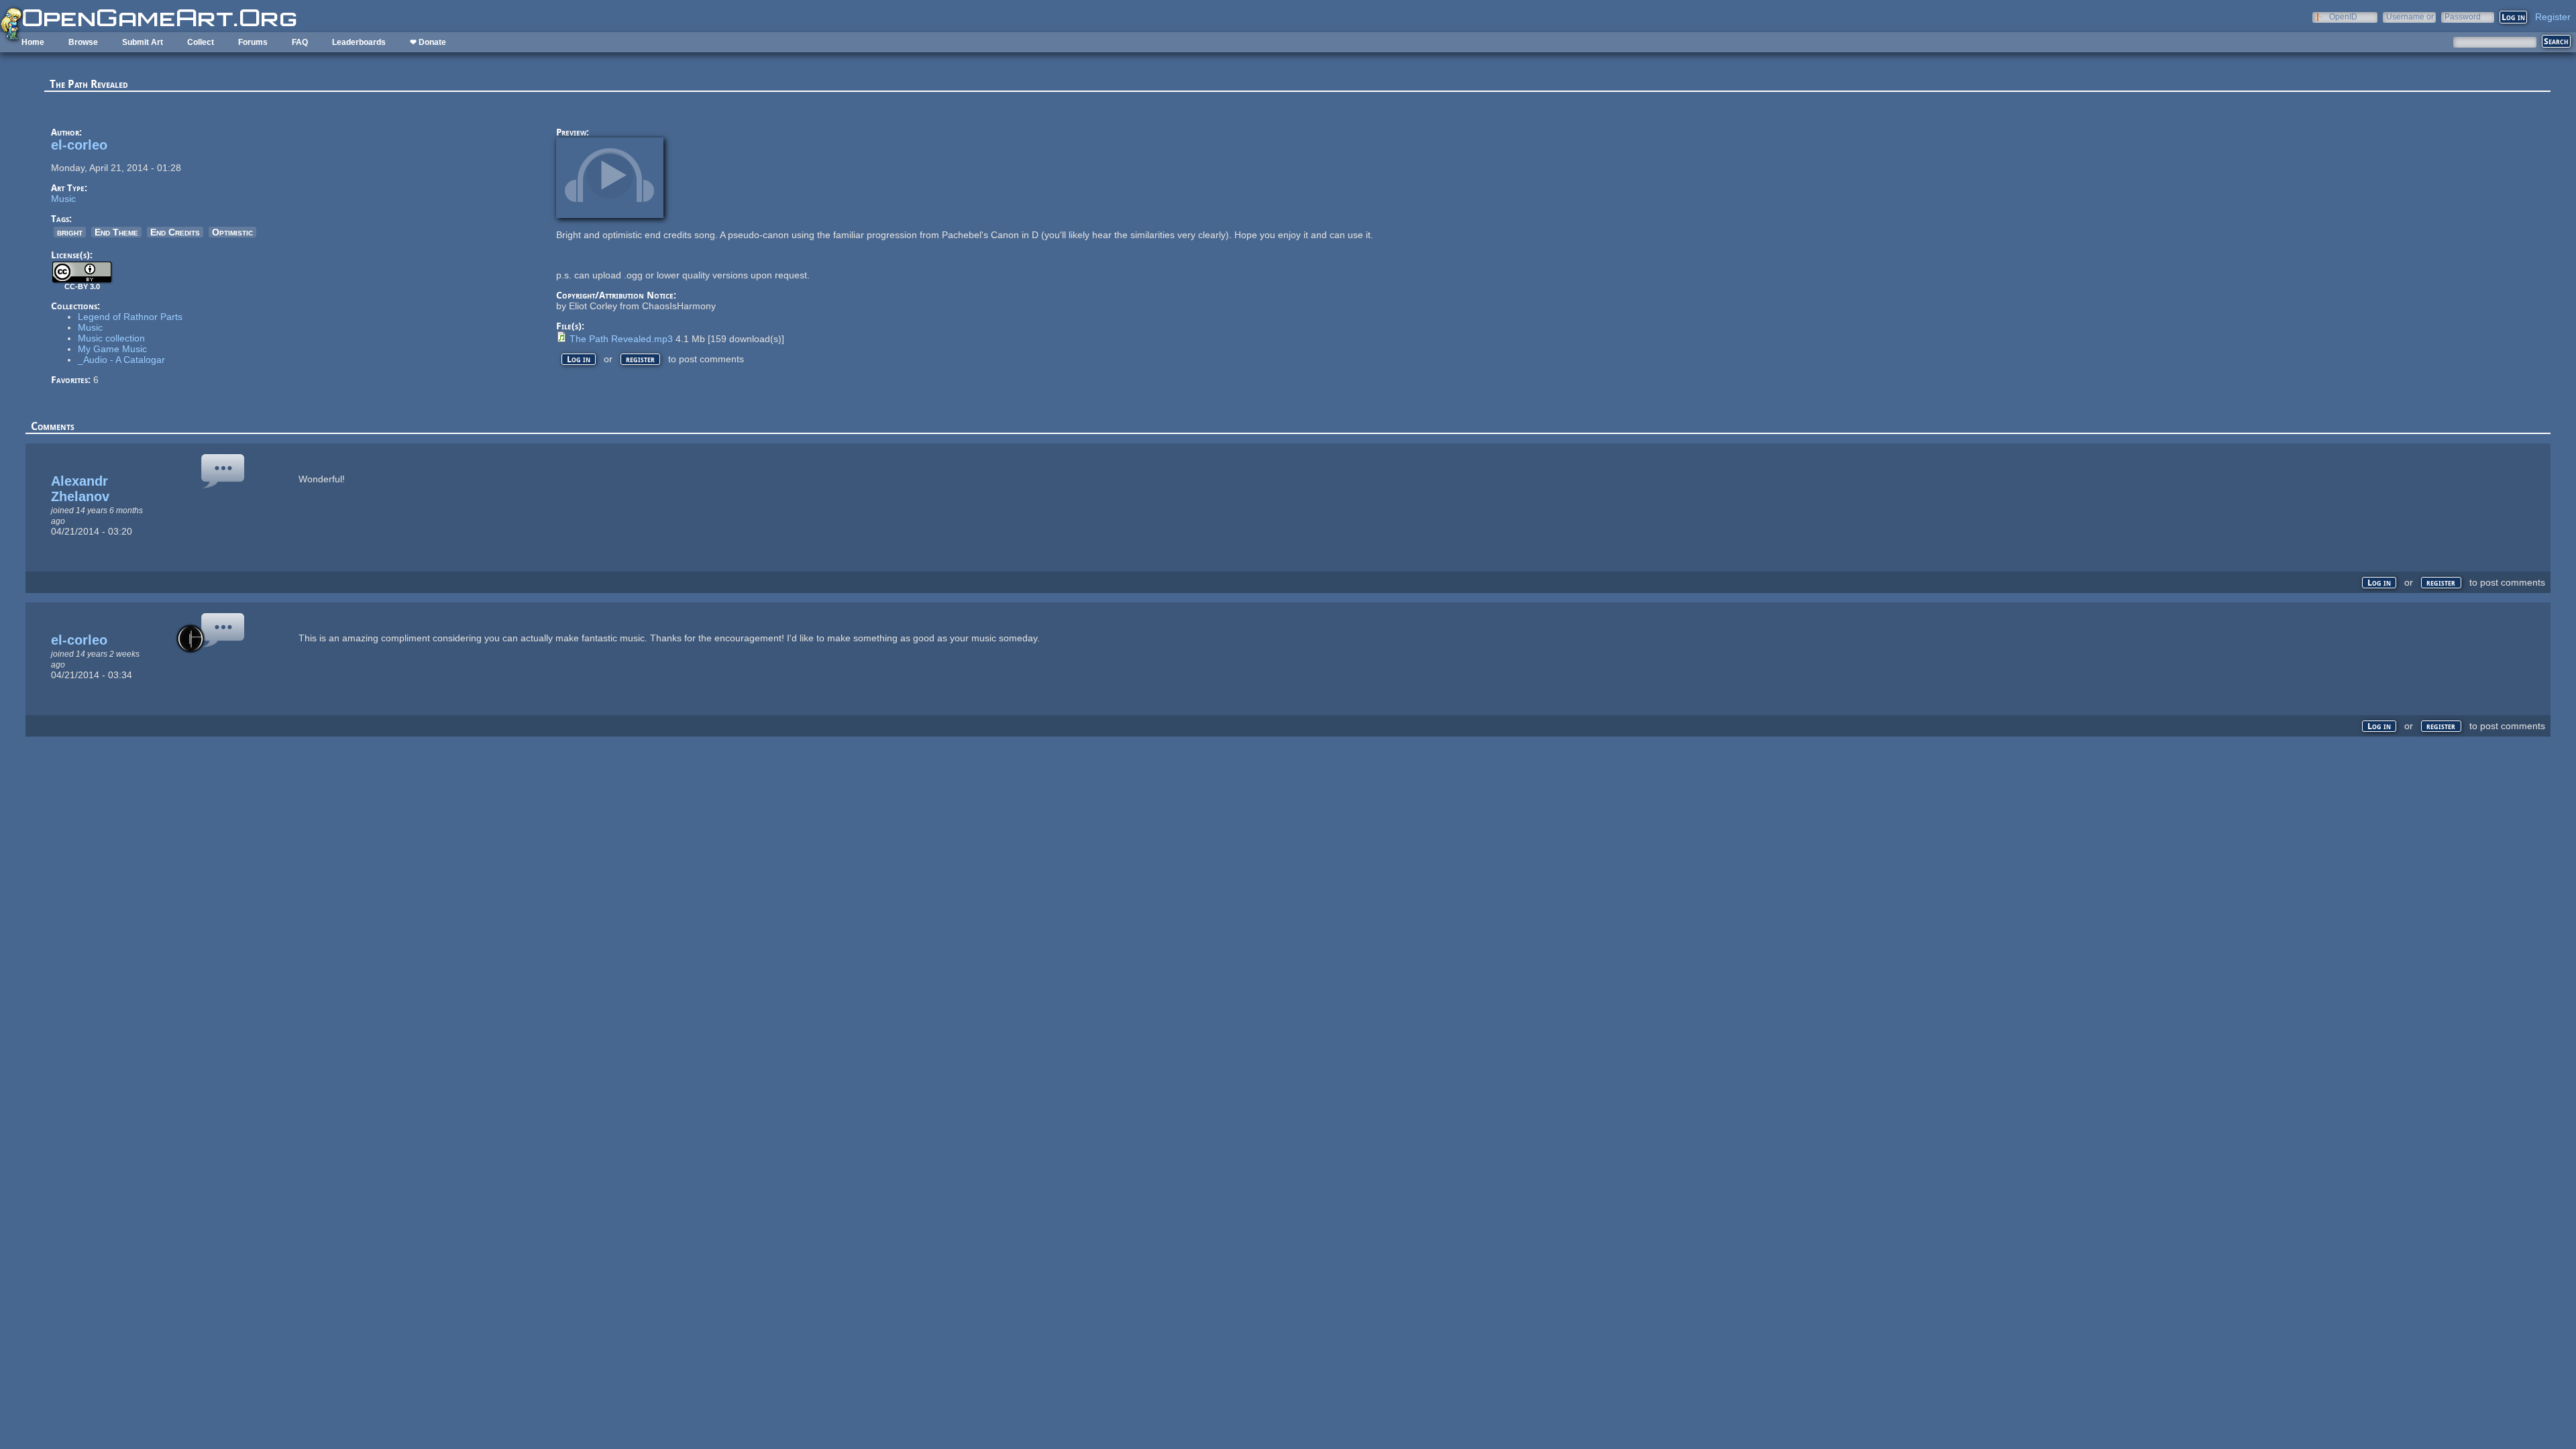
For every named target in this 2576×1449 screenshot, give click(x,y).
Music (63, 199)
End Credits (175, 232)
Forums (253, 42)
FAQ (300, 42)
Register (2553, 17)
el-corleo (79, 145)
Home (33, 42)
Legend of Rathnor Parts (130, 317)
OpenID (2343, 16)
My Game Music (112, 349)
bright (70, 232)
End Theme (116, 232)
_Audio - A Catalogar (121, 360)
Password (2463, 16)
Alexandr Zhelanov (80, 489)
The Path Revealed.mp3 (621, 339)
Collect (201, 42)
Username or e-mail (2410, 16)
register (640, 359)
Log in (579, 359)
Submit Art (143, 42)
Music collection (111, 338)
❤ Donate (428, 42)
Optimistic (232, 232)
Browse (83, 42)
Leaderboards (359, 42)
